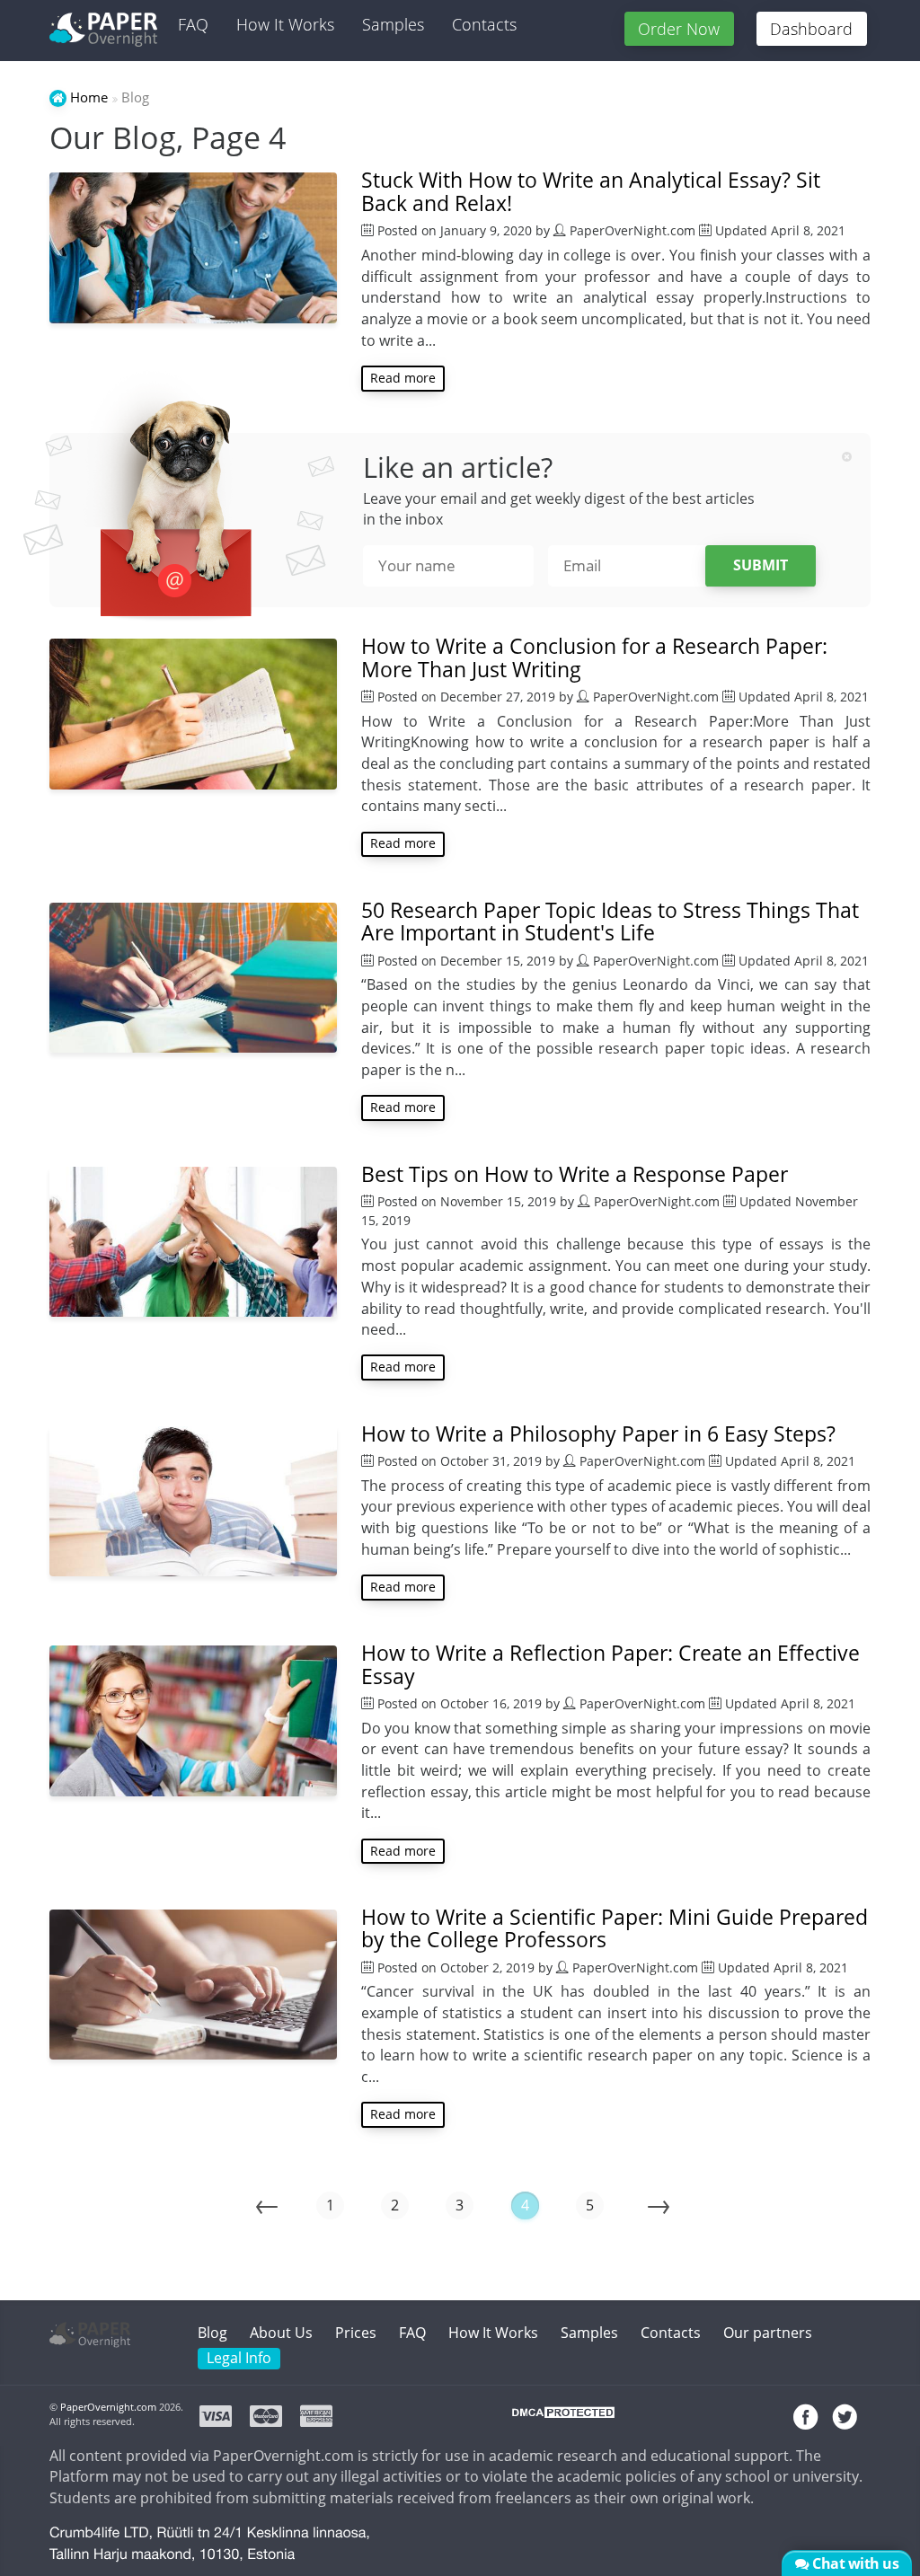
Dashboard (811, 29)
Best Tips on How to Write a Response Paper (575, 1174)
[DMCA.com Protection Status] (563, 2419)
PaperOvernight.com (108, 2407)
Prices (356, 2333)
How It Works (285, 24)
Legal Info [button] (239, 2358)
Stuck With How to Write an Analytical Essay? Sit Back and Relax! (591, 191)
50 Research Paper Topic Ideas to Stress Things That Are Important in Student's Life (610, 922)
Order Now (679, 29)
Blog (212, 2333)
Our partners (768, 2333)
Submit (761, 565)
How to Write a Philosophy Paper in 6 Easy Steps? (598, 1434)
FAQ (193, 24)
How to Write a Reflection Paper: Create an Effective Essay (610, 1664)
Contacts (484, 24)
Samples (393, 24)
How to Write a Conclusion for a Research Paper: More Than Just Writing (594, 657)
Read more (403, 378)
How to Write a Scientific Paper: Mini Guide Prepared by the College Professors (615, 1928)
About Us (281, 2333)
